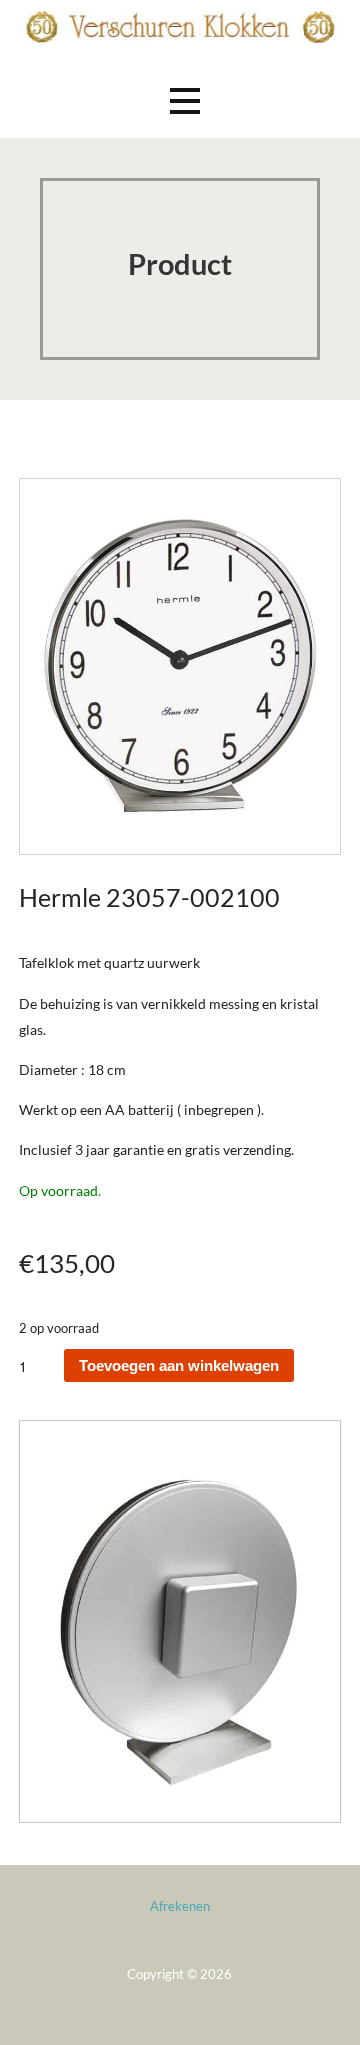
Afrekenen (180, 1906)
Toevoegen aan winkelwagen (179, 1365)
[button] (185, 100)
